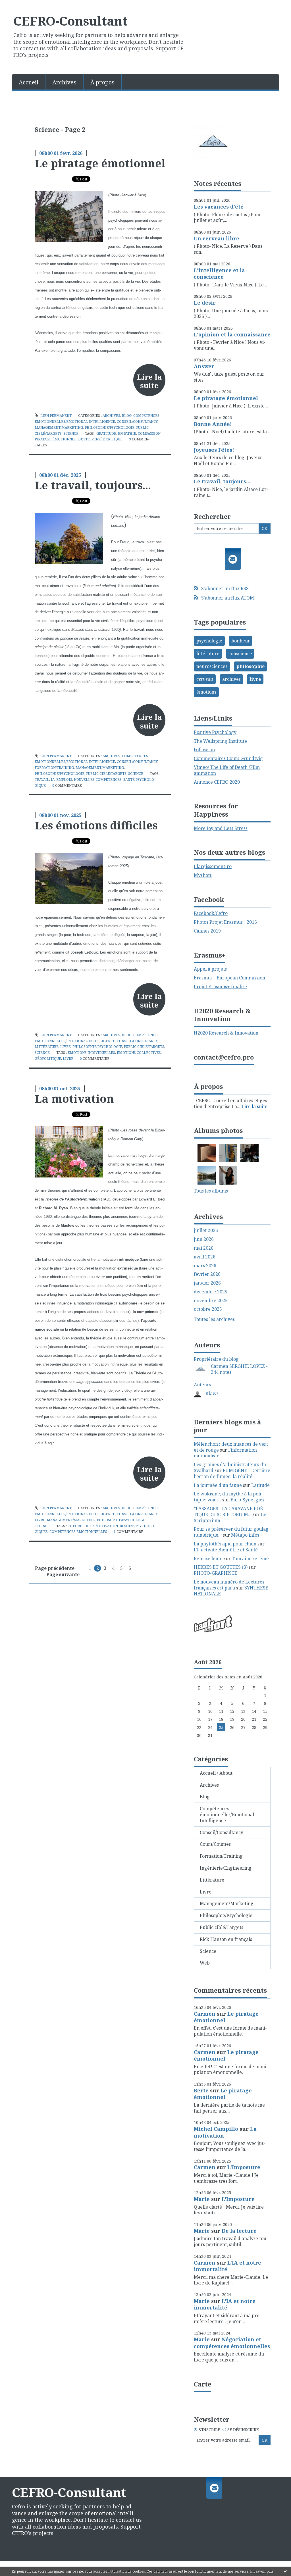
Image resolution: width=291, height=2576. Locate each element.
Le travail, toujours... (93, 485)
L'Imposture (244, 2167)
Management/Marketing (59, 427)
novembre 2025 (211, 1301)
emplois (64, 780)
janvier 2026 (207, 1283)
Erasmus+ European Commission (229, 978)
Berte (201, 2090)
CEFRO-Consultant (70, 21)
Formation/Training (54, 768)
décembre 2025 (211, 1292)
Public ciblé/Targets (106, 774)
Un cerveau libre (217, 238)
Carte (202, 2384)
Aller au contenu (21, 5)
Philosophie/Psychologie (110, 427)
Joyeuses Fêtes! (214, 450)
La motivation (74, 1098)
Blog (127, 416)
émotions (206, 692)
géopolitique (48, 1059)
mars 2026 (205, 1266)
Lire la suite (149, 381)
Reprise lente (208, 1558)
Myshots (203, 875)
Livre (66, 1047)
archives (231, 679)
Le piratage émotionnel (100, 163)
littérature (208, 654)
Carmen (205, 2014)
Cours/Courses (215, 1844)
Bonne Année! (213, 424)
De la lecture (239, 2231)
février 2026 (207, 1274)
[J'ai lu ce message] (285, 2571)
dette (84, 439)
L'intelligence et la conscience (219, 273)
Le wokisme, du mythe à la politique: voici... (228, 1497)
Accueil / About (216, 1773)
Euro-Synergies (247, 1500)
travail (42, 780)
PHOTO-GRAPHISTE (216, 1573)
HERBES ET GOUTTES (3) (221, 1567)
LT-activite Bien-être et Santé (226, 1550)
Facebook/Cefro (211, 913)
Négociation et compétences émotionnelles (232, 2343)
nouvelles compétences (98, 780)
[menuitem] (29, 82)
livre (68, 1059)
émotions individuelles (91, 1053)
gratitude (106, 433)
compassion (149, 433)
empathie (127, 433)
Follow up (204, 750)
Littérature (47, 1047)
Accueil (29, 82)
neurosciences (212, 666)
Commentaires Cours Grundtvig (228, 758)
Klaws (212, 1393)
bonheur (241, 641)
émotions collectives (139, 1053)
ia (53, 780)
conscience (240, 654)
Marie (202, 2199)
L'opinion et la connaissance (232, 334)
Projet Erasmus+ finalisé (220, 987)
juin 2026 (204, 1239)
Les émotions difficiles (96, 825)
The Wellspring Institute (220, 741)
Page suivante (63, 1574)
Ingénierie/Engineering (226, 1868)
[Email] (233, 559)
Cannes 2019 (207, 931)
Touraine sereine (250, 1558)
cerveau (205, 679)
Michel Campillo (216, 2129)
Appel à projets (210, 969)
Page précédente (55, 1568)
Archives (64, 82)
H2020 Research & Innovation (226, 1033)
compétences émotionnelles (78, 1532)
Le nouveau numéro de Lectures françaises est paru (229, 1585)
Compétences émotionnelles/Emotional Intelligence (227, 1815)
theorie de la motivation (93, 1526)
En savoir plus (262, 2571)
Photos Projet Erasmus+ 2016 (225, 922)
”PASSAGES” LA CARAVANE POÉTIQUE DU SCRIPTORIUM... (229, 1511)
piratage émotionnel (56, 439)
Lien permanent (56, 416)
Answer (204, 366)
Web (205, 1963)
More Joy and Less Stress (221, 828)
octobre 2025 (208, 1309)
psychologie (209, 641)
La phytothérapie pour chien (225, 1544)
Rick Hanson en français (226, 1939)
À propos (102, 82)
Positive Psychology (215, 732)
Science (71, 433)
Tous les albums (211, 1191)
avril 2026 (205, 1257)
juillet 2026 (206, 1230)
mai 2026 (204, 1248)
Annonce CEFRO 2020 (217, 782)
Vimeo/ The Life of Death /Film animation (227, 770)
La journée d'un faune (218, 1485)
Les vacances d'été (219, 207)
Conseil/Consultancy (137, 422)
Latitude (260, 1485)
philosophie (251, 666)
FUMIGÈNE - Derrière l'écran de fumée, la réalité (232, 1473)
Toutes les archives (214, 1319)
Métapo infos (245, 1535)
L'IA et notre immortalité (227, 2266)
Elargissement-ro (213, 866)
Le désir (205, 303)
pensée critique (107, 439)
